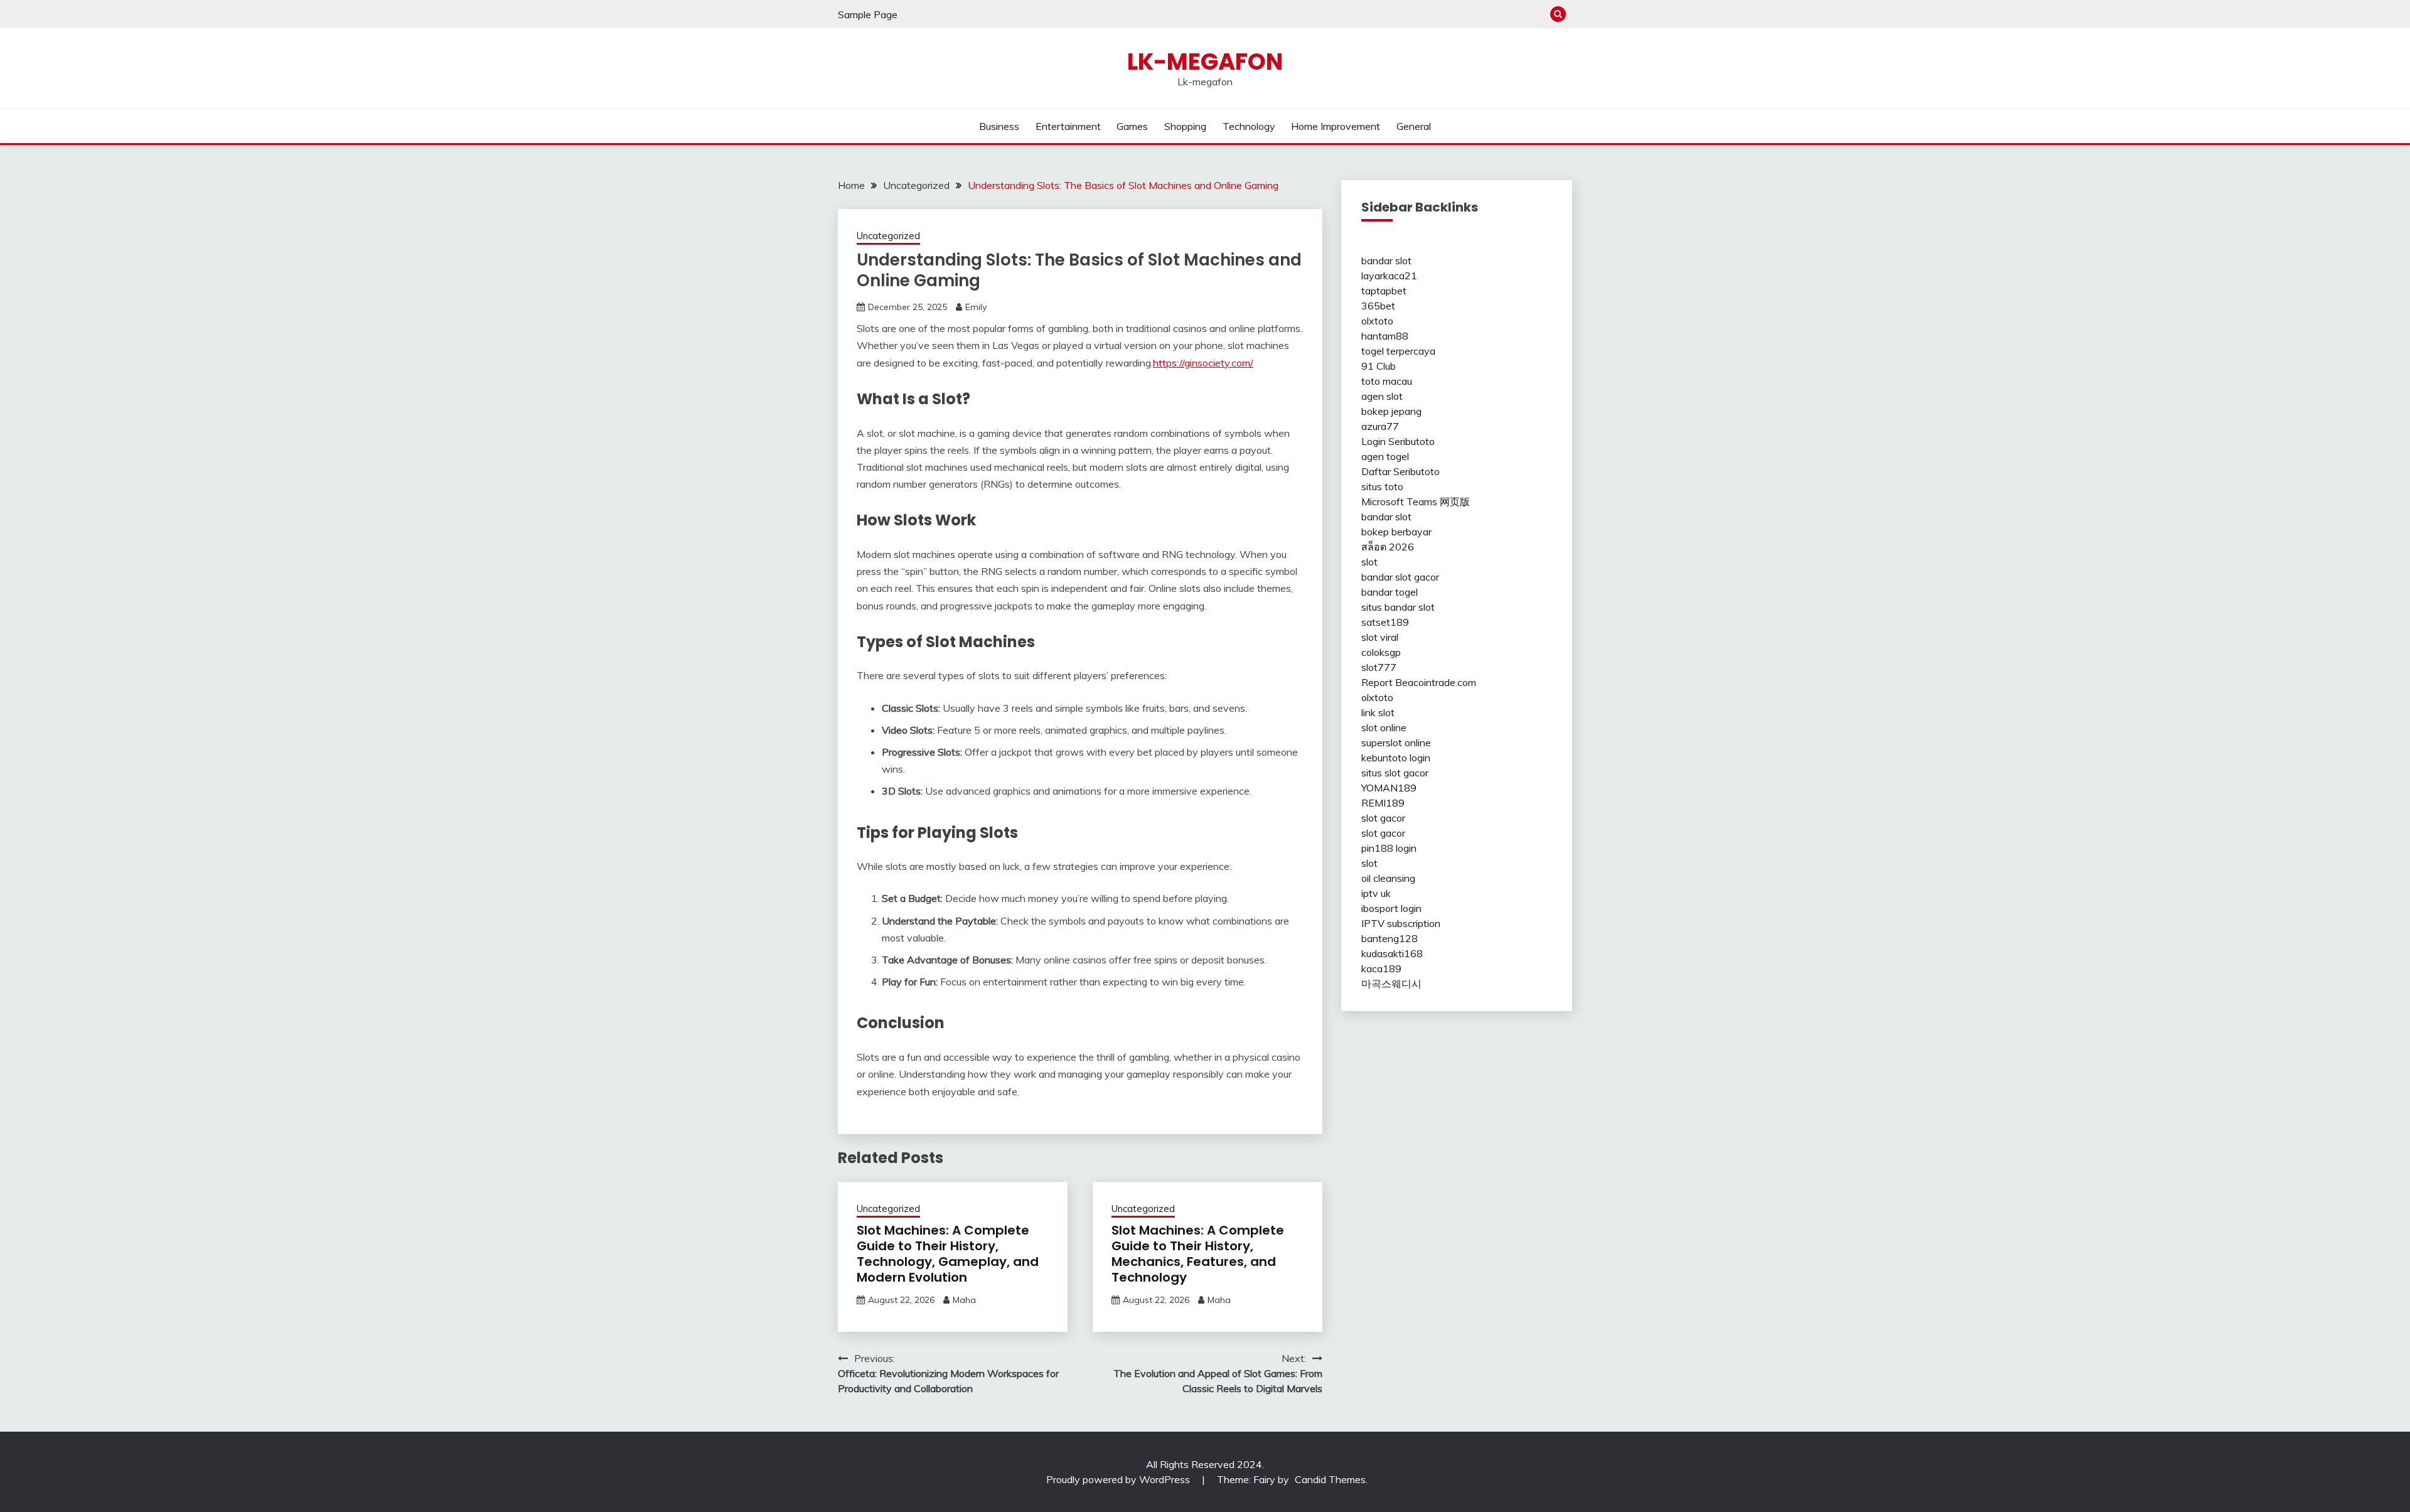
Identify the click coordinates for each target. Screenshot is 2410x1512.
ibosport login (1391, 908)
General (1414, 126)
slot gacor (1383, 818)
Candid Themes (1330, 1479)
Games (1132, 126)
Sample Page (868, 14)
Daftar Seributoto (1400, 471)
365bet (1378, 306)
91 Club (1379, 366)
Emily (976, 307)
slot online (1384, 727)
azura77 (1380, 426)
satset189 (1385, 622)
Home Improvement (1336, 126)
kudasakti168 (1392, 953)
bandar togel (1390, 592)
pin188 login (1389, 848)
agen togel (1385, 456)
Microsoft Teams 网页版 (1416, 501)
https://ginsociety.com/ (1203, 363)
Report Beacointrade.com (1419, 682)
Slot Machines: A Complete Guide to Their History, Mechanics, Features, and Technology (1198, 1254)
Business (999, 126)
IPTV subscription (1401, 923)
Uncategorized (888, 236)
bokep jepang (1391, 411)
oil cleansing (1388, 878)
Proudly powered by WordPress (1119, 1479)
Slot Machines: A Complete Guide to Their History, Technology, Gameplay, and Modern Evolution (948, 1254)
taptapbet (1384, 291)
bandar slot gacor (1400, 577)
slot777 (1379, 667)
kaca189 (1381, 968)
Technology (1249, 126)
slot (1369, 562)
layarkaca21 (1389, 276)
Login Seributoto (1398, 441)
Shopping (1185, 126)
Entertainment (1068, 126)
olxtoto (1377, 321)
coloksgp (1381, 652)
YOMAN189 (1389, 788)
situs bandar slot (1398, 607)
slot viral (1380, 637)
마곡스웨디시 (1391, 984)
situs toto (1382, 486)
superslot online (1396, 743)
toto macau (1387, 381)
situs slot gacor (1395, 773)
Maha (964, 1300)
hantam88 (1385, 336)
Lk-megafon (1205, 62)
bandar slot (1386, 260)
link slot (1378, 712)
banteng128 (1390, 938)
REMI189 (1383, 803)
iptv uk (1376, 893)
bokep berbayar (1396, 532)
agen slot (1382, 396)
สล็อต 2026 (1388, 547)
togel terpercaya (1398, 351)
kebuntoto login (1396, 758)
